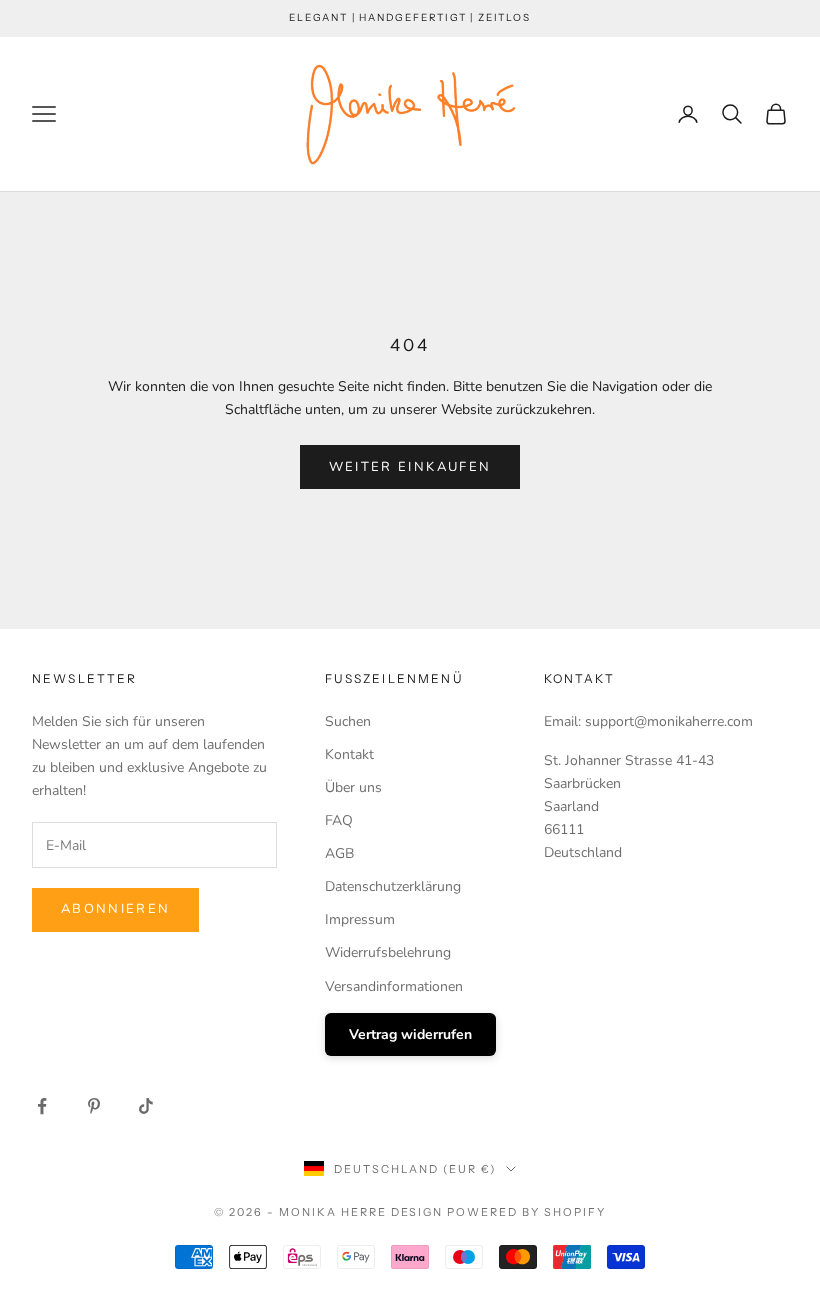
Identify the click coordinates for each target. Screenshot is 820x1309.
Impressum (360, 919)
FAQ (339, 820)
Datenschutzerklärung (393, 886)
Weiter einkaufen (410, 467)
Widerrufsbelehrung (388, 952)
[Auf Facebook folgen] (42, 1106)
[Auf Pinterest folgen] (94, 1106)
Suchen (348, 721)
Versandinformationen (394, 986)
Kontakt (349, 754)
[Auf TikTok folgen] (146, 1106)
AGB (339, 853)
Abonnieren (115, 909)
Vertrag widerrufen (410, 1034)
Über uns (353, 787)
